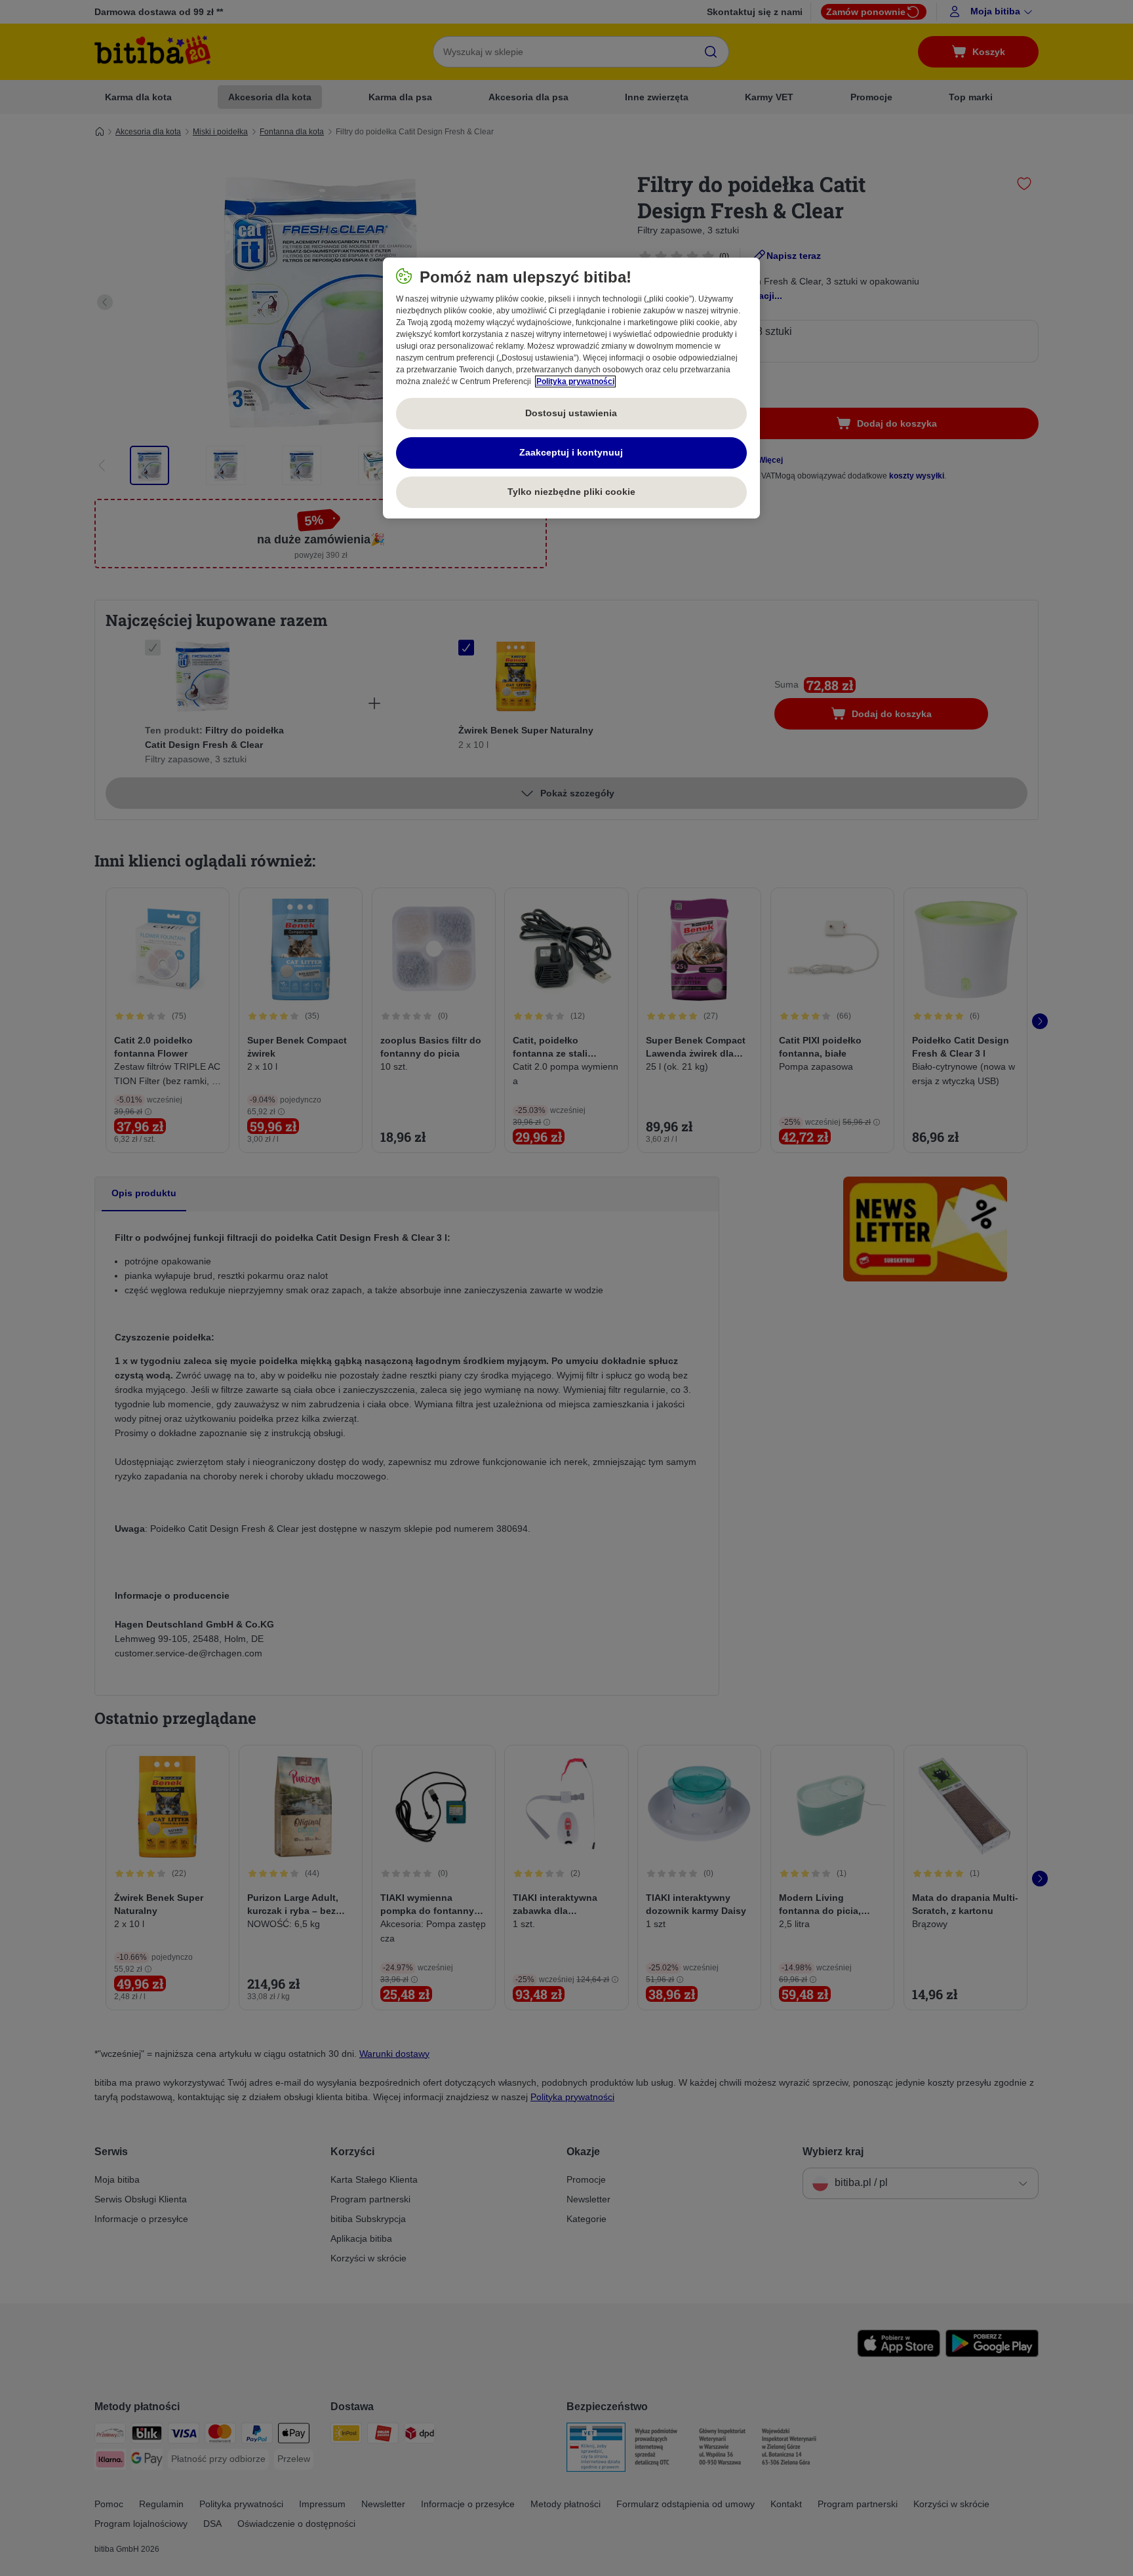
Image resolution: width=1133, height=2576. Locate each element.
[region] (571, 388)
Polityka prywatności (575, 381)
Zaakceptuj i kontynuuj (571, 452)
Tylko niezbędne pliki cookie (571, 492)
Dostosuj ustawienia (571, 413)
